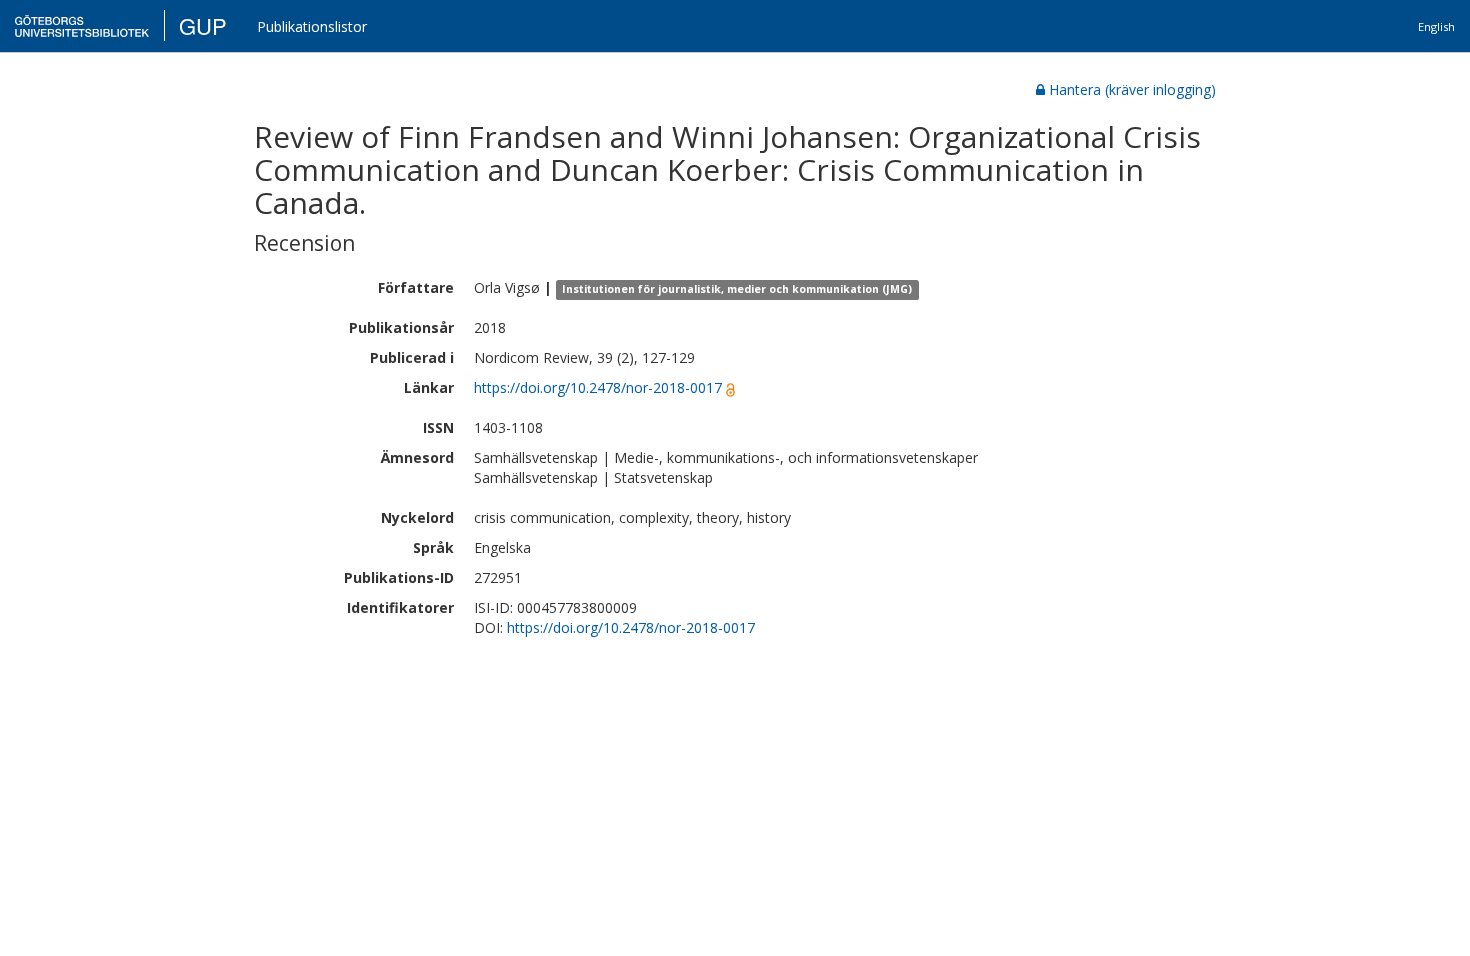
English (1436, 26)
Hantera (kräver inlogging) (1132, 89)
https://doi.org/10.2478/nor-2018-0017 (598, 387)
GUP (203, 25)
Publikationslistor (312, 26)
